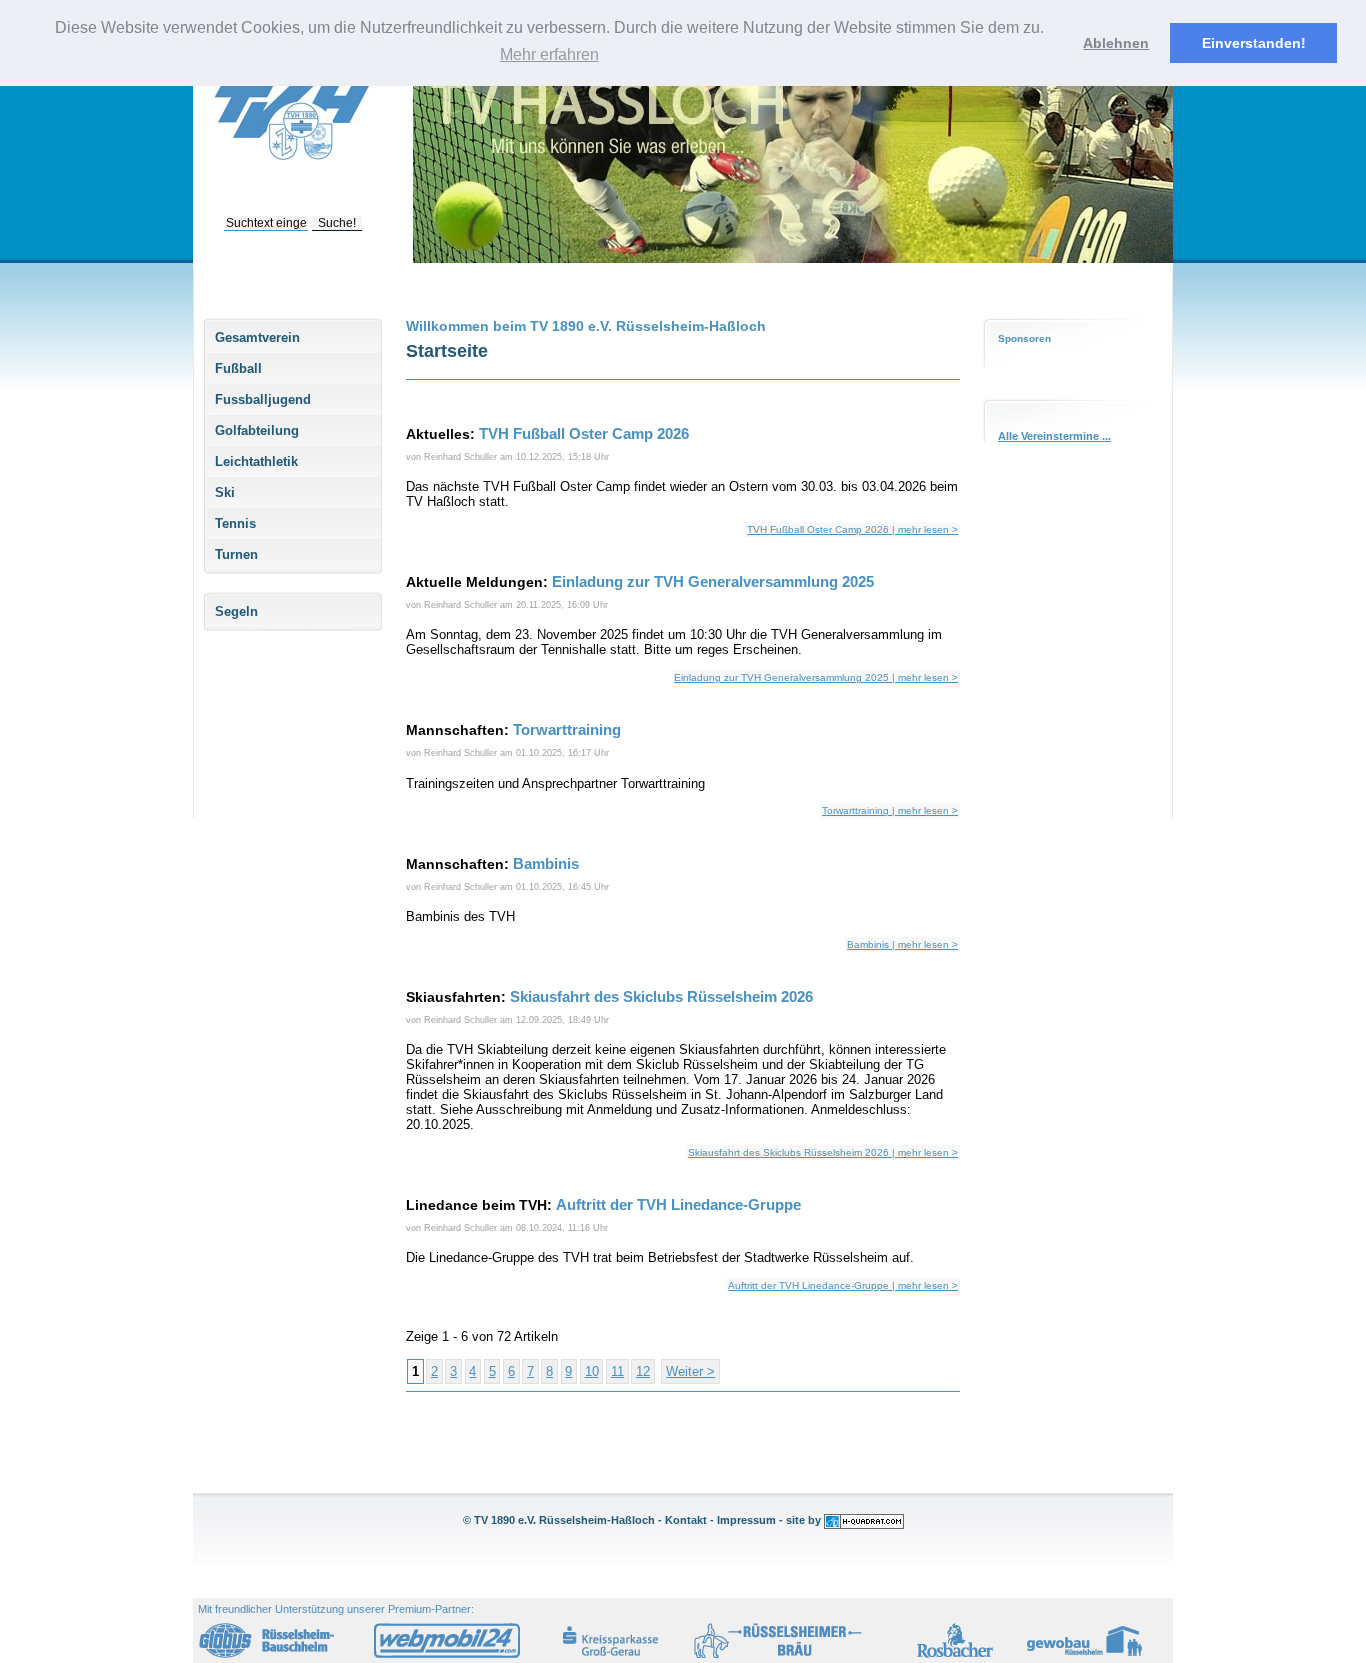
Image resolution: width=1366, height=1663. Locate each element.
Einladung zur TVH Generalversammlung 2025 (713, 581)
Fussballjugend (263, 399)
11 (617, 1371)
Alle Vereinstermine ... (1054, 436)
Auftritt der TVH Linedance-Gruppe (678, 1204)
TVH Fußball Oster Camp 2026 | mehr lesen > (852, 529)
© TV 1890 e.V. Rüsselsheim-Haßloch (559, 1520)
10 (592, 1371)
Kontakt (686, 1520)
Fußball (238, 368)
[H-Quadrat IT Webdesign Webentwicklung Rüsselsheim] (864, 1520)
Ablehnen (1116, 43)
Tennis (235, 523)
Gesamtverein (257, 337)
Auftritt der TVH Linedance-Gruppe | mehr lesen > (843, 1285)
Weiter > (690, 1371)
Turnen (236, 554)
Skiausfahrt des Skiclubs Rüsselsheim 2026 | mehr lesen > (823, 1152)
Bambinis (546, 863)
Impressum (746, 1520)
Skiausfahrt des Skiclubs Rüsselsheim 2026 (661, 996)
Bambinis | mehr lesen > (902, 944)
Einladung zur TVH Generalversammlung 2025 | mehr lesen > (816, 677)
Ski (225, 492)
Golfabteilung (257, 430)
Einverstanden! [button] (1254, 43)
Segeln (236, 611)
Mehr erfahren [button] (549, 54)
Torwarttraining (567, 729)
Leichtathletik (256, 461)
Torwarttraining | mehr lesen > (890, 810)
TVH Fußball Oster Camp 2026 (584, 433)
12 (643, 1371)
